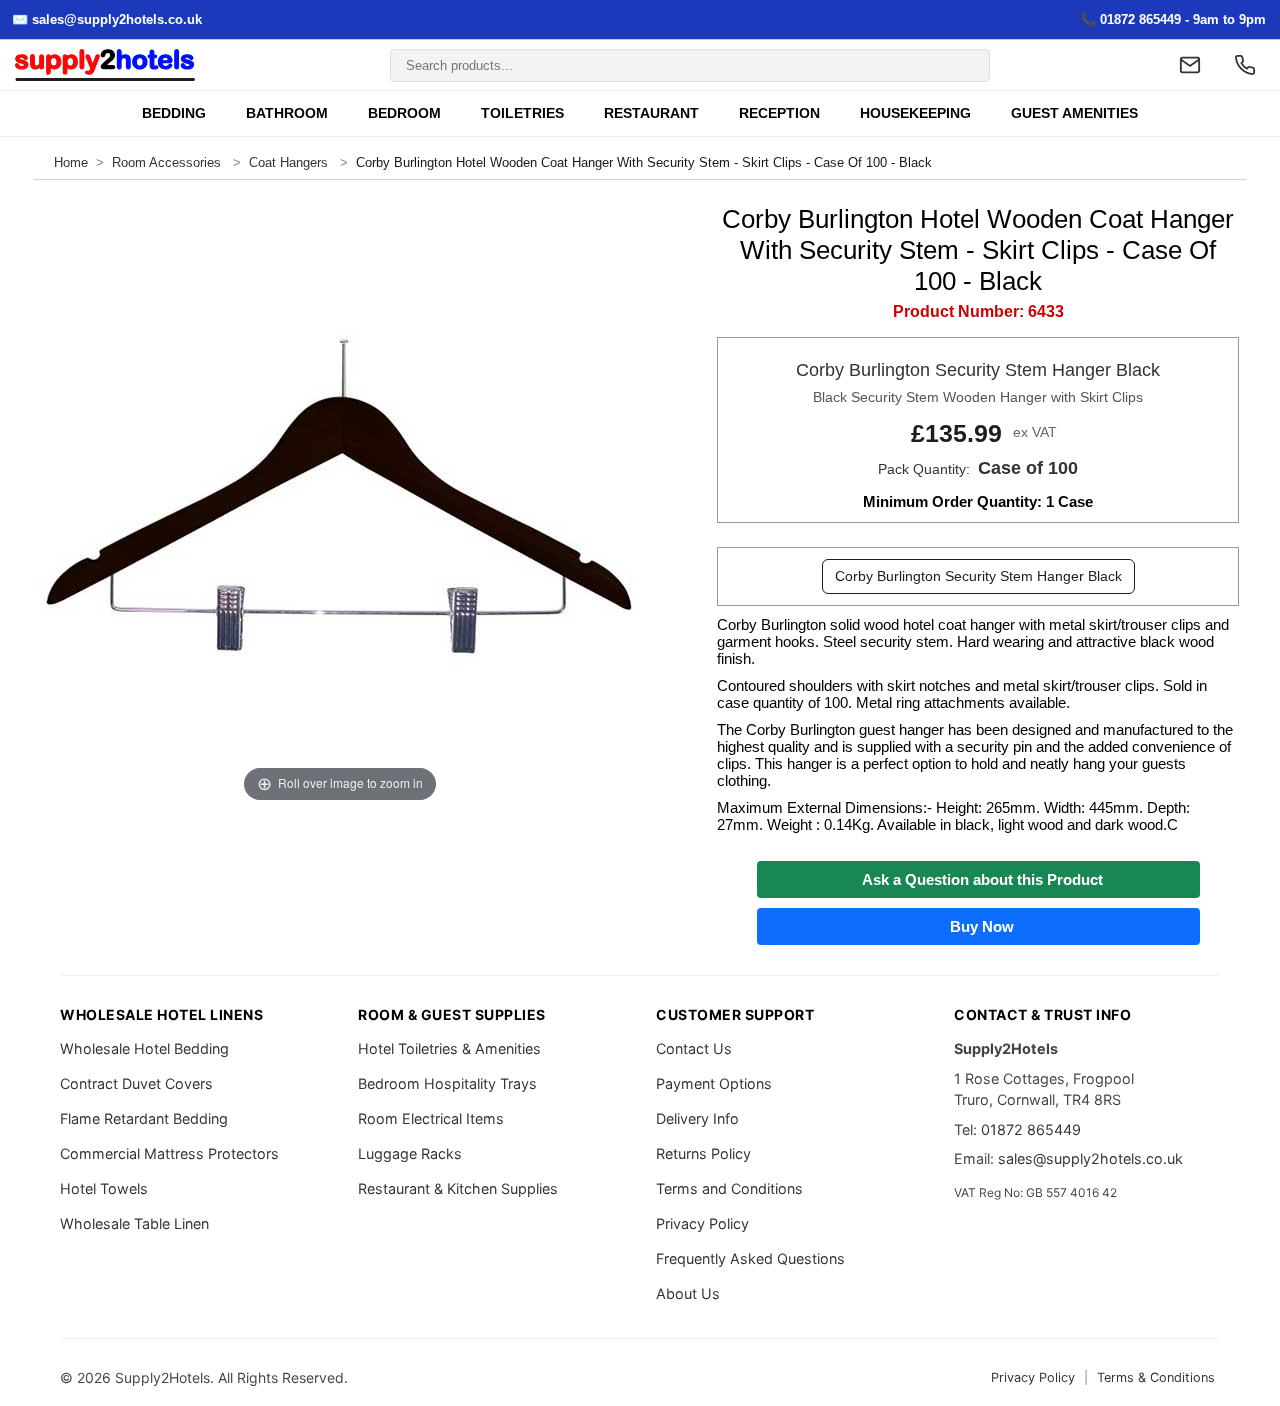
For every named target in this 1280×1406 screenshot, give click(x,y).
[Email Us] (1190, 65)
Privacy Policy (702, 1223)
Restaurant (651, 113)
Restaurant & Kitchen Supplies (458, 1188)
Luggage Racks (410, 1153)
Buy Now (978, 926)
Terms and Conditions (729, 1188)
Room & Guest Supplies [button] (452, 1014)
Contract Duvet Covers (136, 1083)
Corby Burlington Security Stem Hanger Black (978, 576)
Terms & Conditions (1156, 1377)
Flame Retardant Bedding (144, 1118)
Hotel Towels (104, 1188)
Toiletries (522, 113)
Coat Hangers (288, 162)
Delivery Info (697, 1118)
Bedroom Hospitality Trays (447, 1083)
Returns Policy (703, 1153)
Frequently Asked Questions (750, 1258)
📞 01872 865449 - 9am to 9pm (1173, 19)
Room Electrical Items (431, 1118)
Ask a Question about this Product (978, 879)
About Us (688, 1293)
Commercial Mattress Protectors (169, 1153)
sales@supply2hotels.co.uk (1090, 1158)
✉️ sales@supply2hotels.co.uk (107, 19)
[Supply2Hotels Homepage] (105, 65)
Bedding (174, 113)
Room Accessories (168, 162)
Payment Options (714, 1083)
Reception (779, 113)
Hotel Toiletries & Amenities (449, 1048)
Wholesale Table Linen (134, 1223)
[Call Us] (1245, 65)
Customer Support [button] (735, 1014)
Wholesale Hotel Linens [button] (161, 1014)
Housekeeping (915, 113)
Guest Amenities (1074, 113)
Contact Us (694, 1048)
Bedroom (404, 113)
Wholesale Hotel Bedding (144, 1048)
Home (71, 162)
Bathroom (287, 113)
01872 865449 (1031, 1129)
